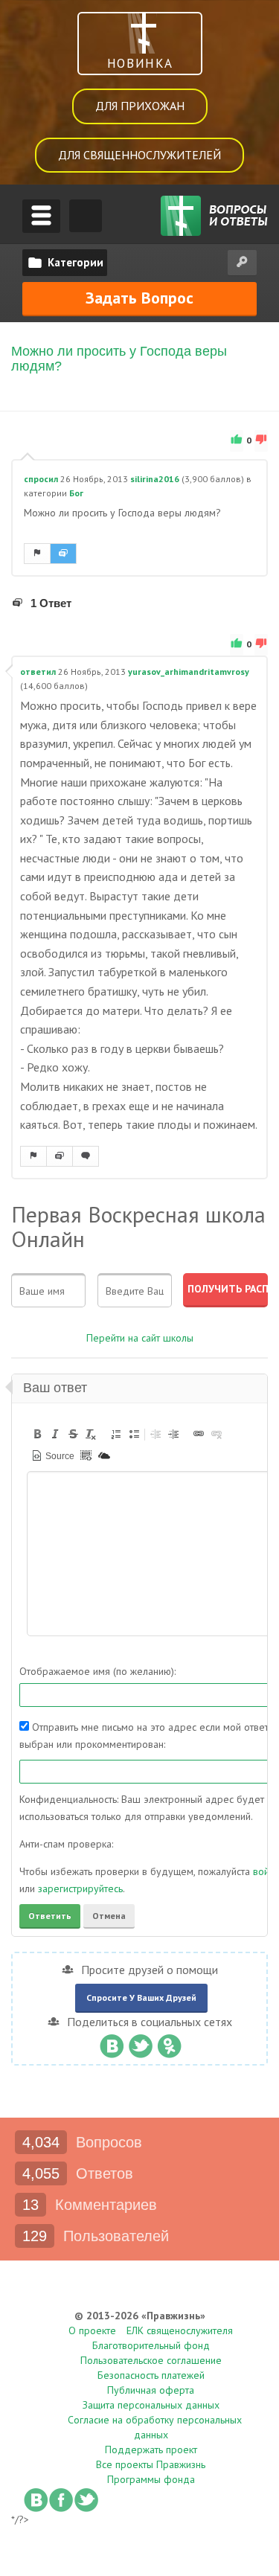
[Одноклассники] (169, 2042)
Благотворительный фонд (151, 2345)
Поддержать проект (151, 2450)
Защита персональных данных (151, 2405)
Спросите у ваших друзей (141, 1997)
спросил (41, 479)
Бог (76, 493)
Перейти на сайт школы (140, 1338)
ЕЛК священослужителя (180, 2330)
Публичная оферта (151, 2390)
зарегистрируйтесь (80, 1888)
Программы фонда (151, 2479)
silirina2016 (155, 479)
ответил (38, 672)
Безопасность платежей (151, 2375)
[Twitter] (140, 2042)
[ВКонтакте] (111, 2042)
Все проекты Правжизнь (151, 2464)
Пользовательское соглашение (151, 2360)
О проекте (92, 2330)
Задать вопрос (139, 298)
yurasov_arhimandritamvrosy (189, 672)
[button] (37, 1434)
